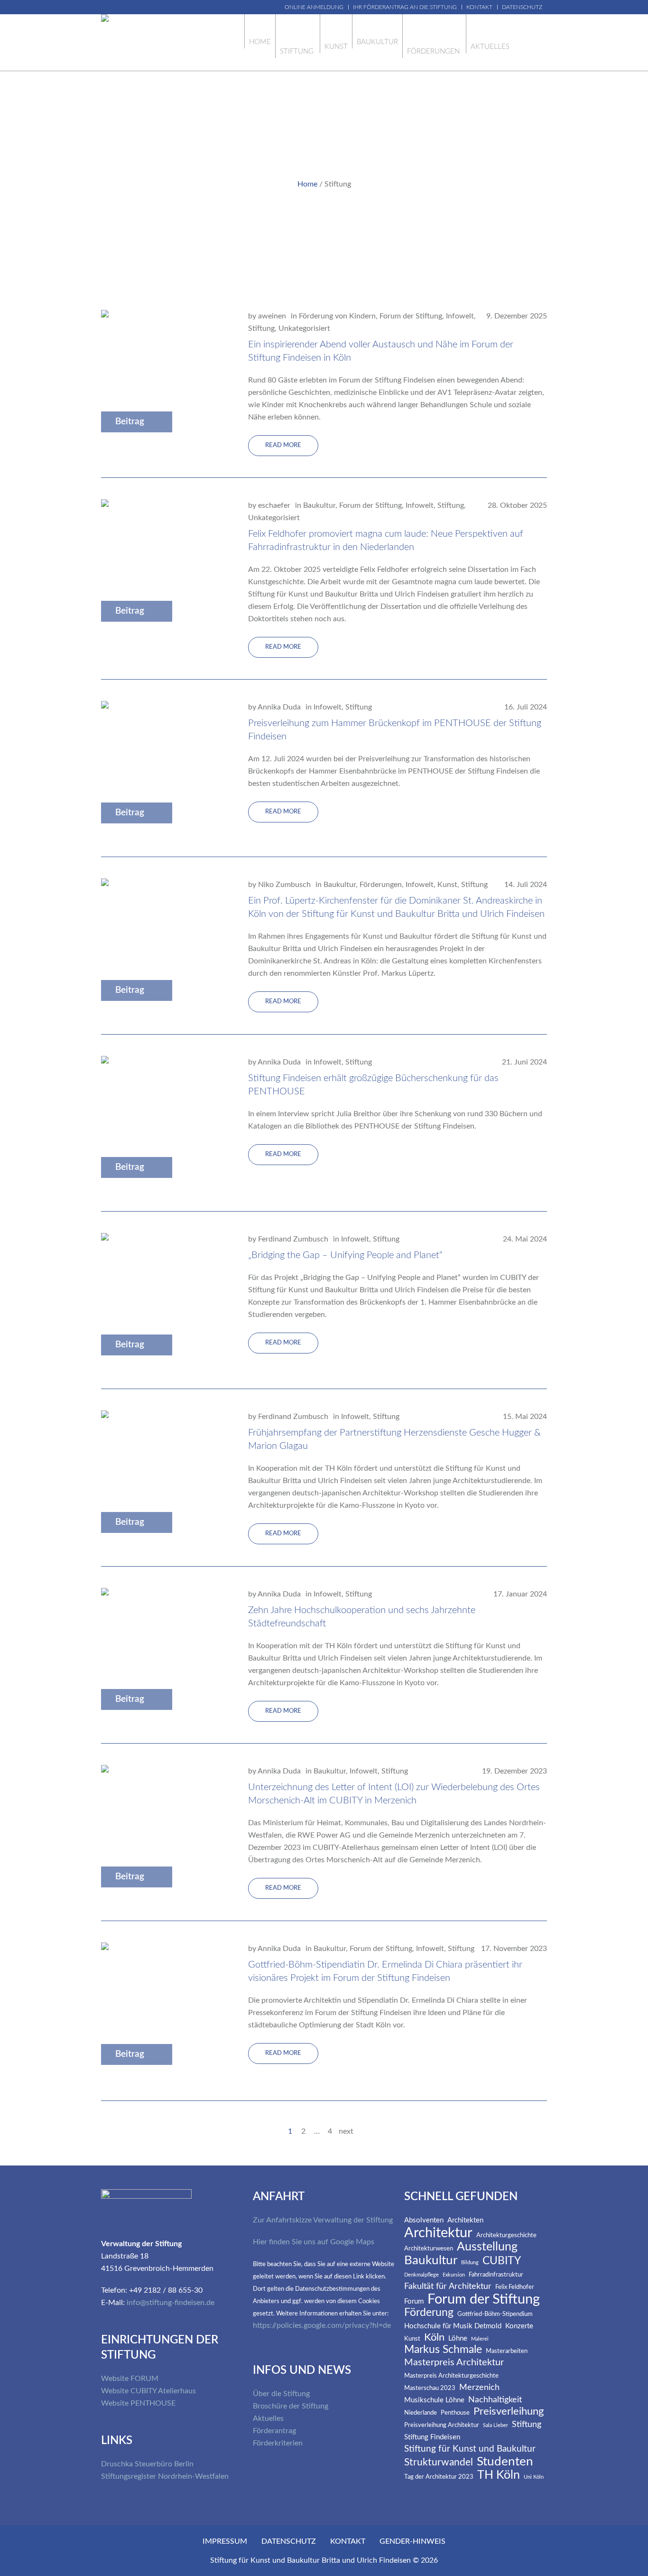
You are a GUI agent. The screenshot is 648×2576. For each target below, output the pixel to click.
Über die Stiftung (281, 2394)
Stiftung (261, 328)
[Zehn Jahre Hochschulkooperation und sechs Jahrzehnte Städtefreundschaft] (163, 1654)
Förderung (429, 2313)
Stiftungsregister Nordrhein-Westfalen (165, 2476)
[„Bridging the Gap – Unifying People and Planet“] (163, 1300)
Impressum (225, 2541)
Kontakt (348, 2541)
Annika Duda (279, 707)
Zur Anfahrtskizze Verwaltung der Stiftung (323, 2220)
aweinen (272, 316)
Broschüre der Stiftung (291, 2406)
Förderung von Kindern (337, 316)
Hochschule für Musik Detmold (453, 2326)
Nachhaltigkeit (495, 2400)
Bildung (470, 2263)
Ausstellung (487, 2247)
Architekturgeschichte (506, 2235)
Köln (434, 2338)
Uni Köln (534, 2477)
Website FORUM (130, 2379)
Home (307, 184)
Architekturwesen (429, 2249)
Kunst (447, 885)
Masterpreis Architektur (454, 2362)
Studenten (505, 2462)
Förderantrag (274, 2431)
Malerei (480, 2339)
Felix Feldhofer (515, 2287)
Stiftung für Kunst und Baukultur (470, 2449)
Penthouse (455, 2413)
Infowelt (460, 316)
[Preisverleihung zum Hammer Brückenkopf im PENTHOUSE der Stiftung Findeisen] (163, 768)
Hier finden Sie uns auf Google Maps (314, 2242)
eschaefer (274, 505)
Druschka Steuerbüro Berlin (147, 2464)
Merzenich (479, 2388)
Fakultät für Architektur (448, 2287)
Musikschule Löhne (434, 2400)
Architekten (465, 2220)
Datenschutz (289, 2541)
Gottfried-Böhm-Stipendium (495, 2314)
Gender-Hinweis (412, 2541)
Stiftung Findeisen (432, 2437)
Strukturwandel (439, 2462)
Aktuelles (268, 2418)
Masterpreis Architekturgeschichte (451, 2376)
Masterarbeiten (507, 2351)
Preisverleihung (509, 2412)
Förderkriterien (278, 2443)
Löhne (458, 2338)
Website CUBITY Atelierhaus (148, 2391)
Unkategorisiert (304, 328)
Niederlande (421, 2413)
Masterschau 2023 (430, 2388)
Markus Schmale (443, 2350)
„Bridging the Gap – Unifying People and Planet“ (345, 1255)
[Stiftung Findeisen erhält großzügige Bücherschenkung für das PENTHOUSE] (163, 1122)
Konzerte (519, 2326)
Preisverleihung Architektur (442, 2425)
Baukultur (319, 505)
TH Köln (499, 2475)
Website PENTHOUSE (138, 2403)
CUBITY (502, 2261)
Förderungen (381, 885)
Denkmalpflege (421, 2275)
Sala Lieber (495, 2426)
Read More (283, 445)
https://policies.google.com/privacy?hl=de (322, 2325)
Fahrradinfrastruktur (496, 2275)
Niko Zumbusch (284, 885)
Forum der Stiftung (411, 316)
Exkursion (454, 2275)
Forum (414, 2301)
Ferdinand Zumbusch (293, 1239)
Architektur (438, 2233)
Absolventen (424, 2220)
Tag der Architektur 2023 (439, 2477)
